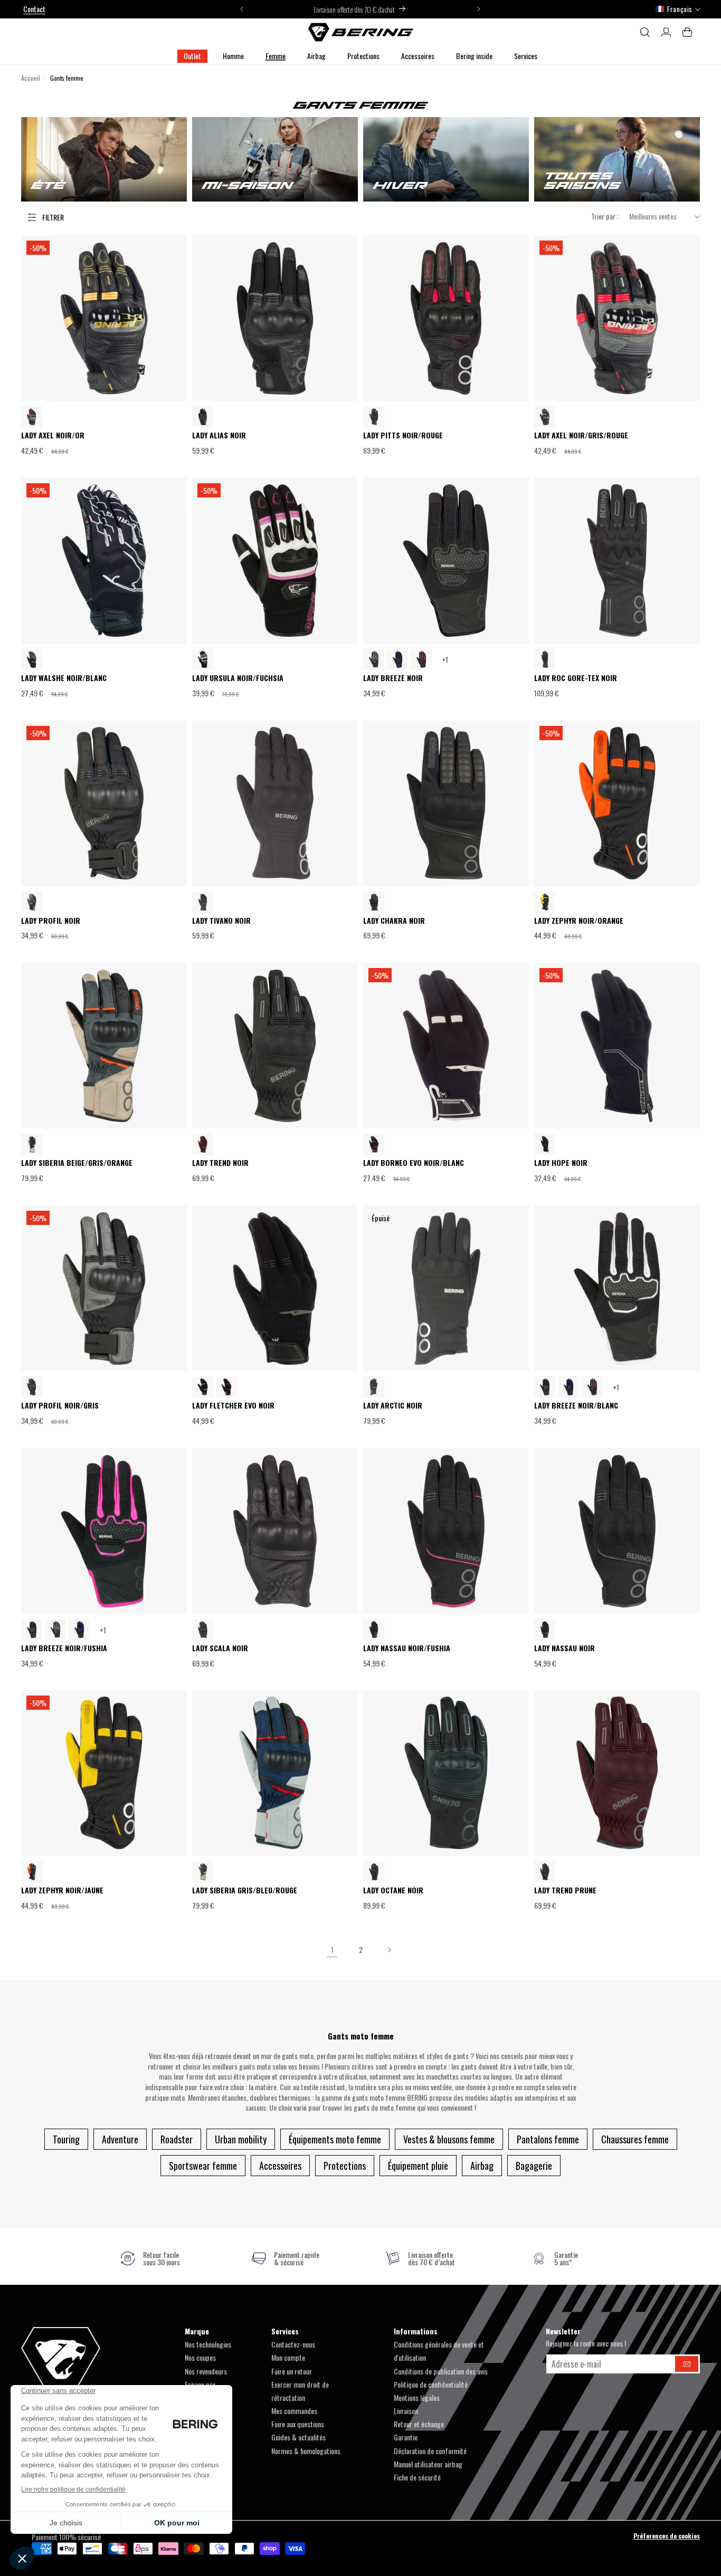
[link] (150, 2258)
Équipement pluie (418, 2166)
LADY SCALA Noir (220, 1648)
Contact (34, 9)
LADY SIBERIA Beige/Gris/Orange (77, 1163)
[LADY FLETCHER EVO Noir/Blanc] (203, 1387)
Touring (66, 2139)
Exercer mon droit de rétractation (300, 2391)
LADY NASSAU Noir (565, 1648)
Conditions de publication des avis (441, 2371)
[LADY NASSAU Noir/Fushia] (545, 1630)
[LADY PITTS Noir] (374, 417)
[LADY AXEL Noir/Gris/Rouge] (32, 417)
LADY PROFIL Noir (51, 921)
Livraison (406, 2411)
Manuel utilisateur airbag (428, 2464)
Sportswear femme (203, 2166)
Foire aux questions (298, 2424)
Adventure (120, 2139)
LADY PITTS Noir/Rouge (403, 435)
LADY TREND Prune (565, 1890)
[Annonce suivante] (479, 9)
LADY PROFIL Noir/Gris (60, 1406)
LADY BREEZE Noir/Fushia (64, 1648)
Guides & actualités (298, 2437)
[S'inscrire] (687, 2364)
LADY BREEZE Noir (393, 678)
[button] (233, 56)
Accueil (31, 78)
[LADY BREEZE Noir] (545, 1387)
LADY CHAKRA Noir (394, 921)
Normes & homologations (306, 2451)
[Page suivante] (389, 1950)
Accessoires (280, 2166)
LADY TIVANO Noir (221, 921)
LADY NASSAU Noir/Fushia (407, 1648)
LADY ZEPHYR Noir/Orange (579, 921)
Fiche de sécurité (417, 2477)
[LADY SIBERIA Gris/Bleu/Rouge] (32, 1144)
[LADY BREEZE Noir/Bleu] (397, 659)
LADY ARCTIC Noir (393, 1406)
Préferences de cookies (667, 2536)
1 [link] (332, 1950)
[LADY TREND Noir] (545, 1872)
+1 (445, 659)
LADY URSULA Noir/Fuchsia (238, 678)
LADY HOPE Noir (561, 1163)
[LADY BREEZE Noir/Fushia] (421, 659)
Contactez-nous (293, 2344)
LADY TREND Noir (220, 1163)
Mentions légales (417, 2397)
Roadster (177, 2139)
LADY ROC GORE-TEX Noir (576, 678)
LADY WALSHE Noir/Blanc (64, 678)
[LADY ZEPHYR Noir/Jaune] (545, 902)
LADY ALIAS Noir (219, 435)
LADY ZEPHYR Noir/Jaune (62, 1890)
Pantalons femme (548, 2139)
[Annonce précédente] (242, 9)
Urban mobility (241, 2139)
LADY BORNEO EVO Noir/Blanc (414, 1163)
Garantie (406, 2437)
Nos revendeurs (206, 2371)
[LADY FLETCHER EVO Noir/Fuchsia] (226, 1387)
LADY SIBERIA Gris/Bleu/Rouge (245, 1890)
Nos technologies (208, 2344)
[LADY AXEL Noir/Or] (545, 417)
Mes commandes (294, 2411)
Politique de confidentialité (431, 2384)
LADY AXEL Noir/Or (53, 435)
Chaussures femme (635, 2139)
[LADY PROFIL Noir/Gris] (32, 902)
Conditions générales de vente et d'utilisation (439, 2351)
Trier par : (605, 216)
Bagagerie (534, 2166)
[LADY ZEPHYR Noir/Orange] (32, 1872)
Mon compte (288, 2357)
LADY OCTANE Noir (393, 1890)
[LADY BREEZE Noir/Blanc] (374, 659)
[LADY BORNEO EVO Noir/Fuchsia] (374, 1144)
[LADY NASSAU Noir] (374, 1630)
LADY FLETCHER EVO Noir (233, 1406)
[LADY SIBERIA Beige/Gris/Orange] (203, 1872)
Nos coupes (200, 2357)
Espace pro (200, 2384)
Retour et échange (419, 2424)
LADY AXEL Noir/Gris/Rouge (581, 435)
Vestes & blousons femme (449, 2139)
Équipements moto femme (335, 2139)
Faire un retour (292, 2371)
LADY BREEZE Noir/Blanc (576, 1406)
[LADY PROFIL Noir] (32, 1387)
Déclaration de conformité (430, 2451)
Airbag (482, 2166)
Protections (345, 2166)
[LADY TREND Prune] (203, 1144)
